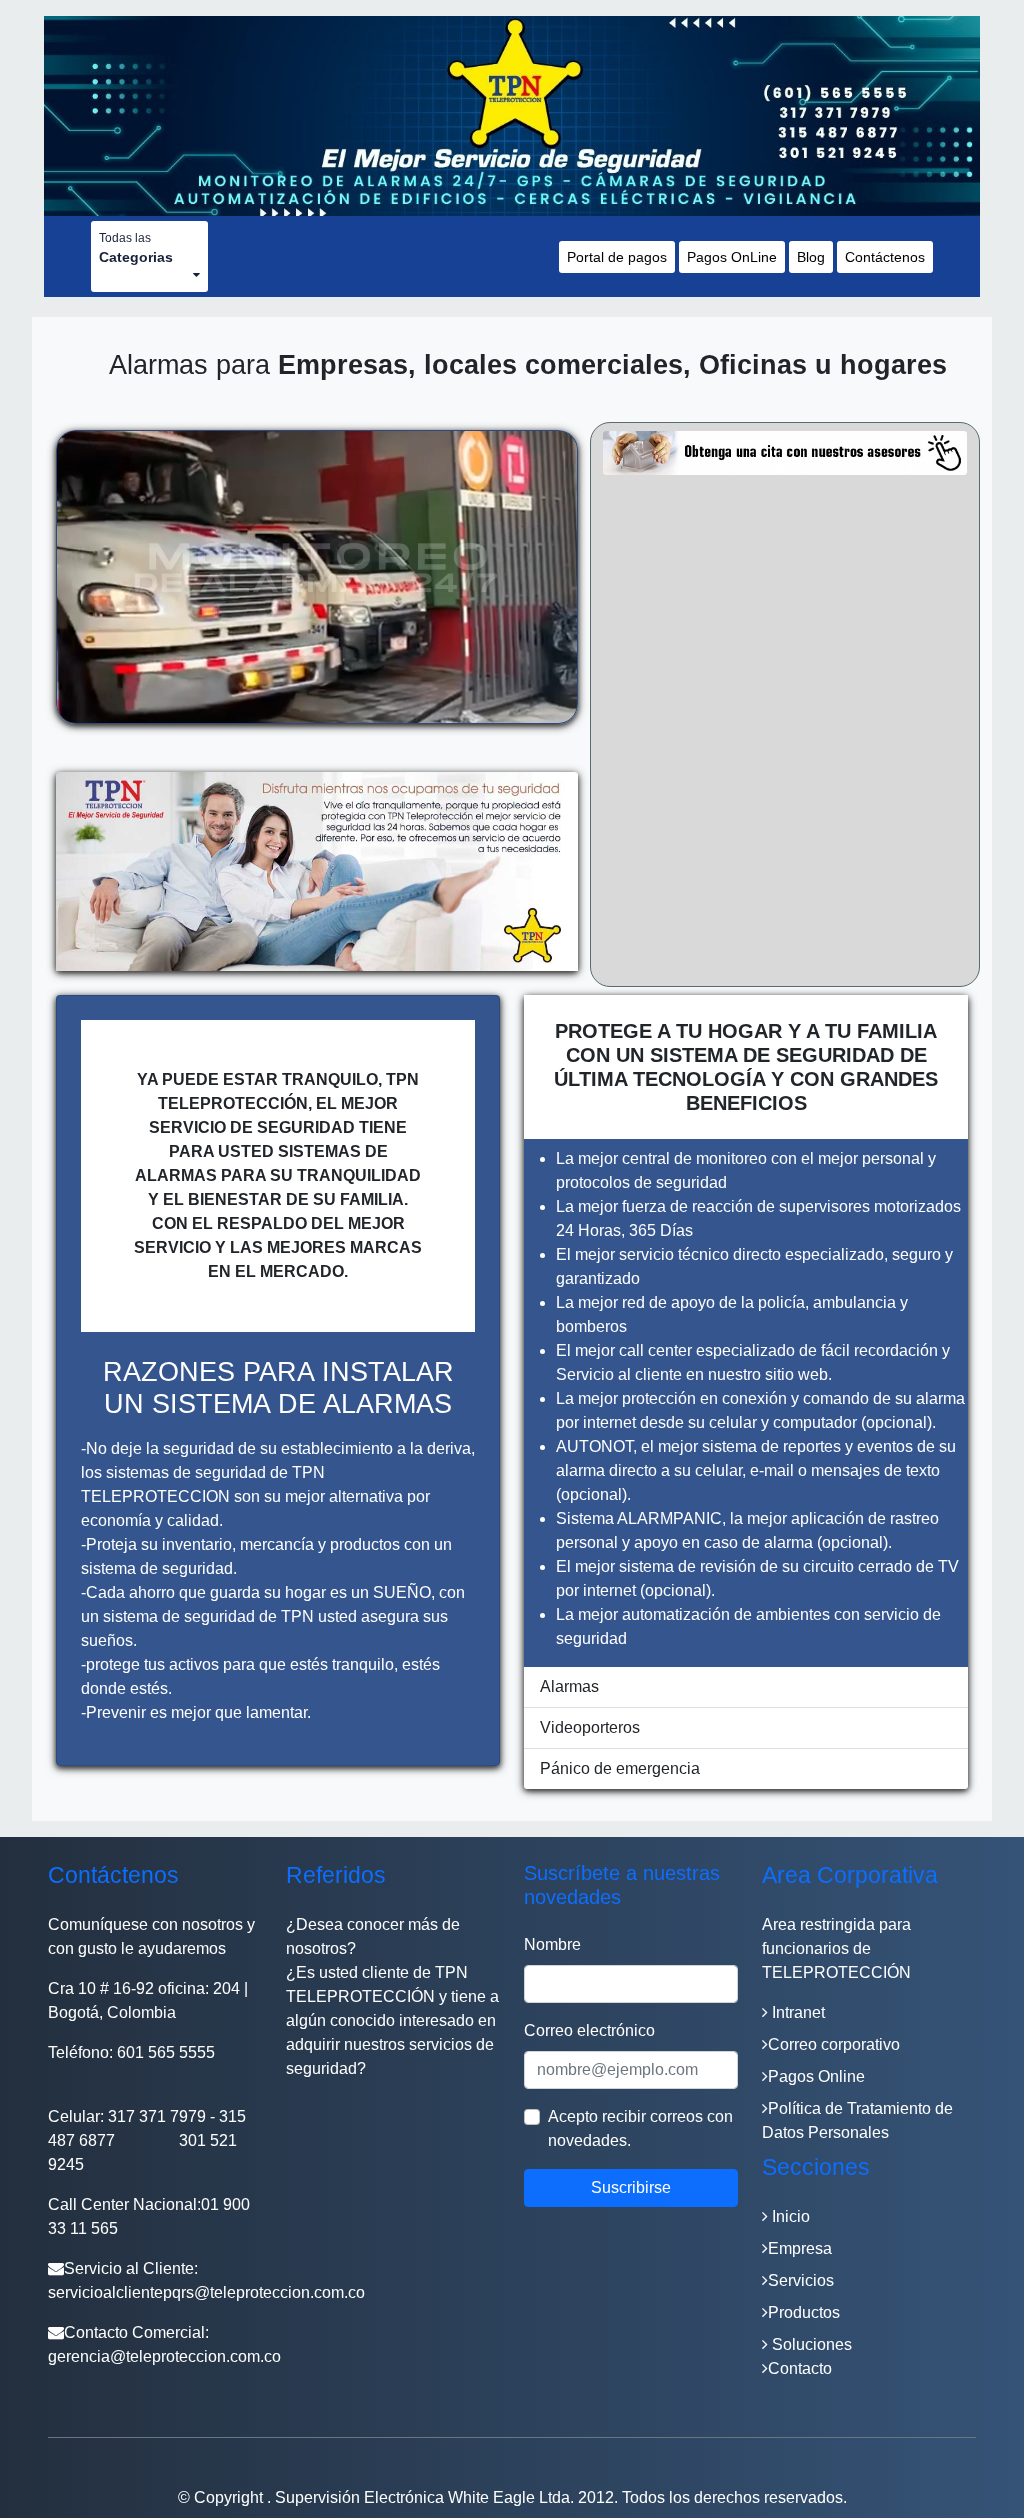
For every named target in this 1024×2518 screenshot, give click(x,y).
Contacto (800, 2368)
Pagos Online (816, 2076)
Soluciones (810, 2344)
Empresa (800, 2248)
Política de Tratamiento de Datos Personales (857, 2120)
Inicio (789, 2216)
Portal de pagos (617, 257)
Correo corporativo (834, 2044)
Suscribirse (631, 2187)
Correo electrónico (589, 2030)
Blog (811, 257)
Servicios (801, 2280)
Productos (804, 2312)
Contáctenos (885, 257)
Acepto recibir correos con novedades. (640, 2128)
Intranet (796, 2012)
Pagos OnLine (732, 257)
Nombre (552, 1944)
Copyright (230, 2497)
